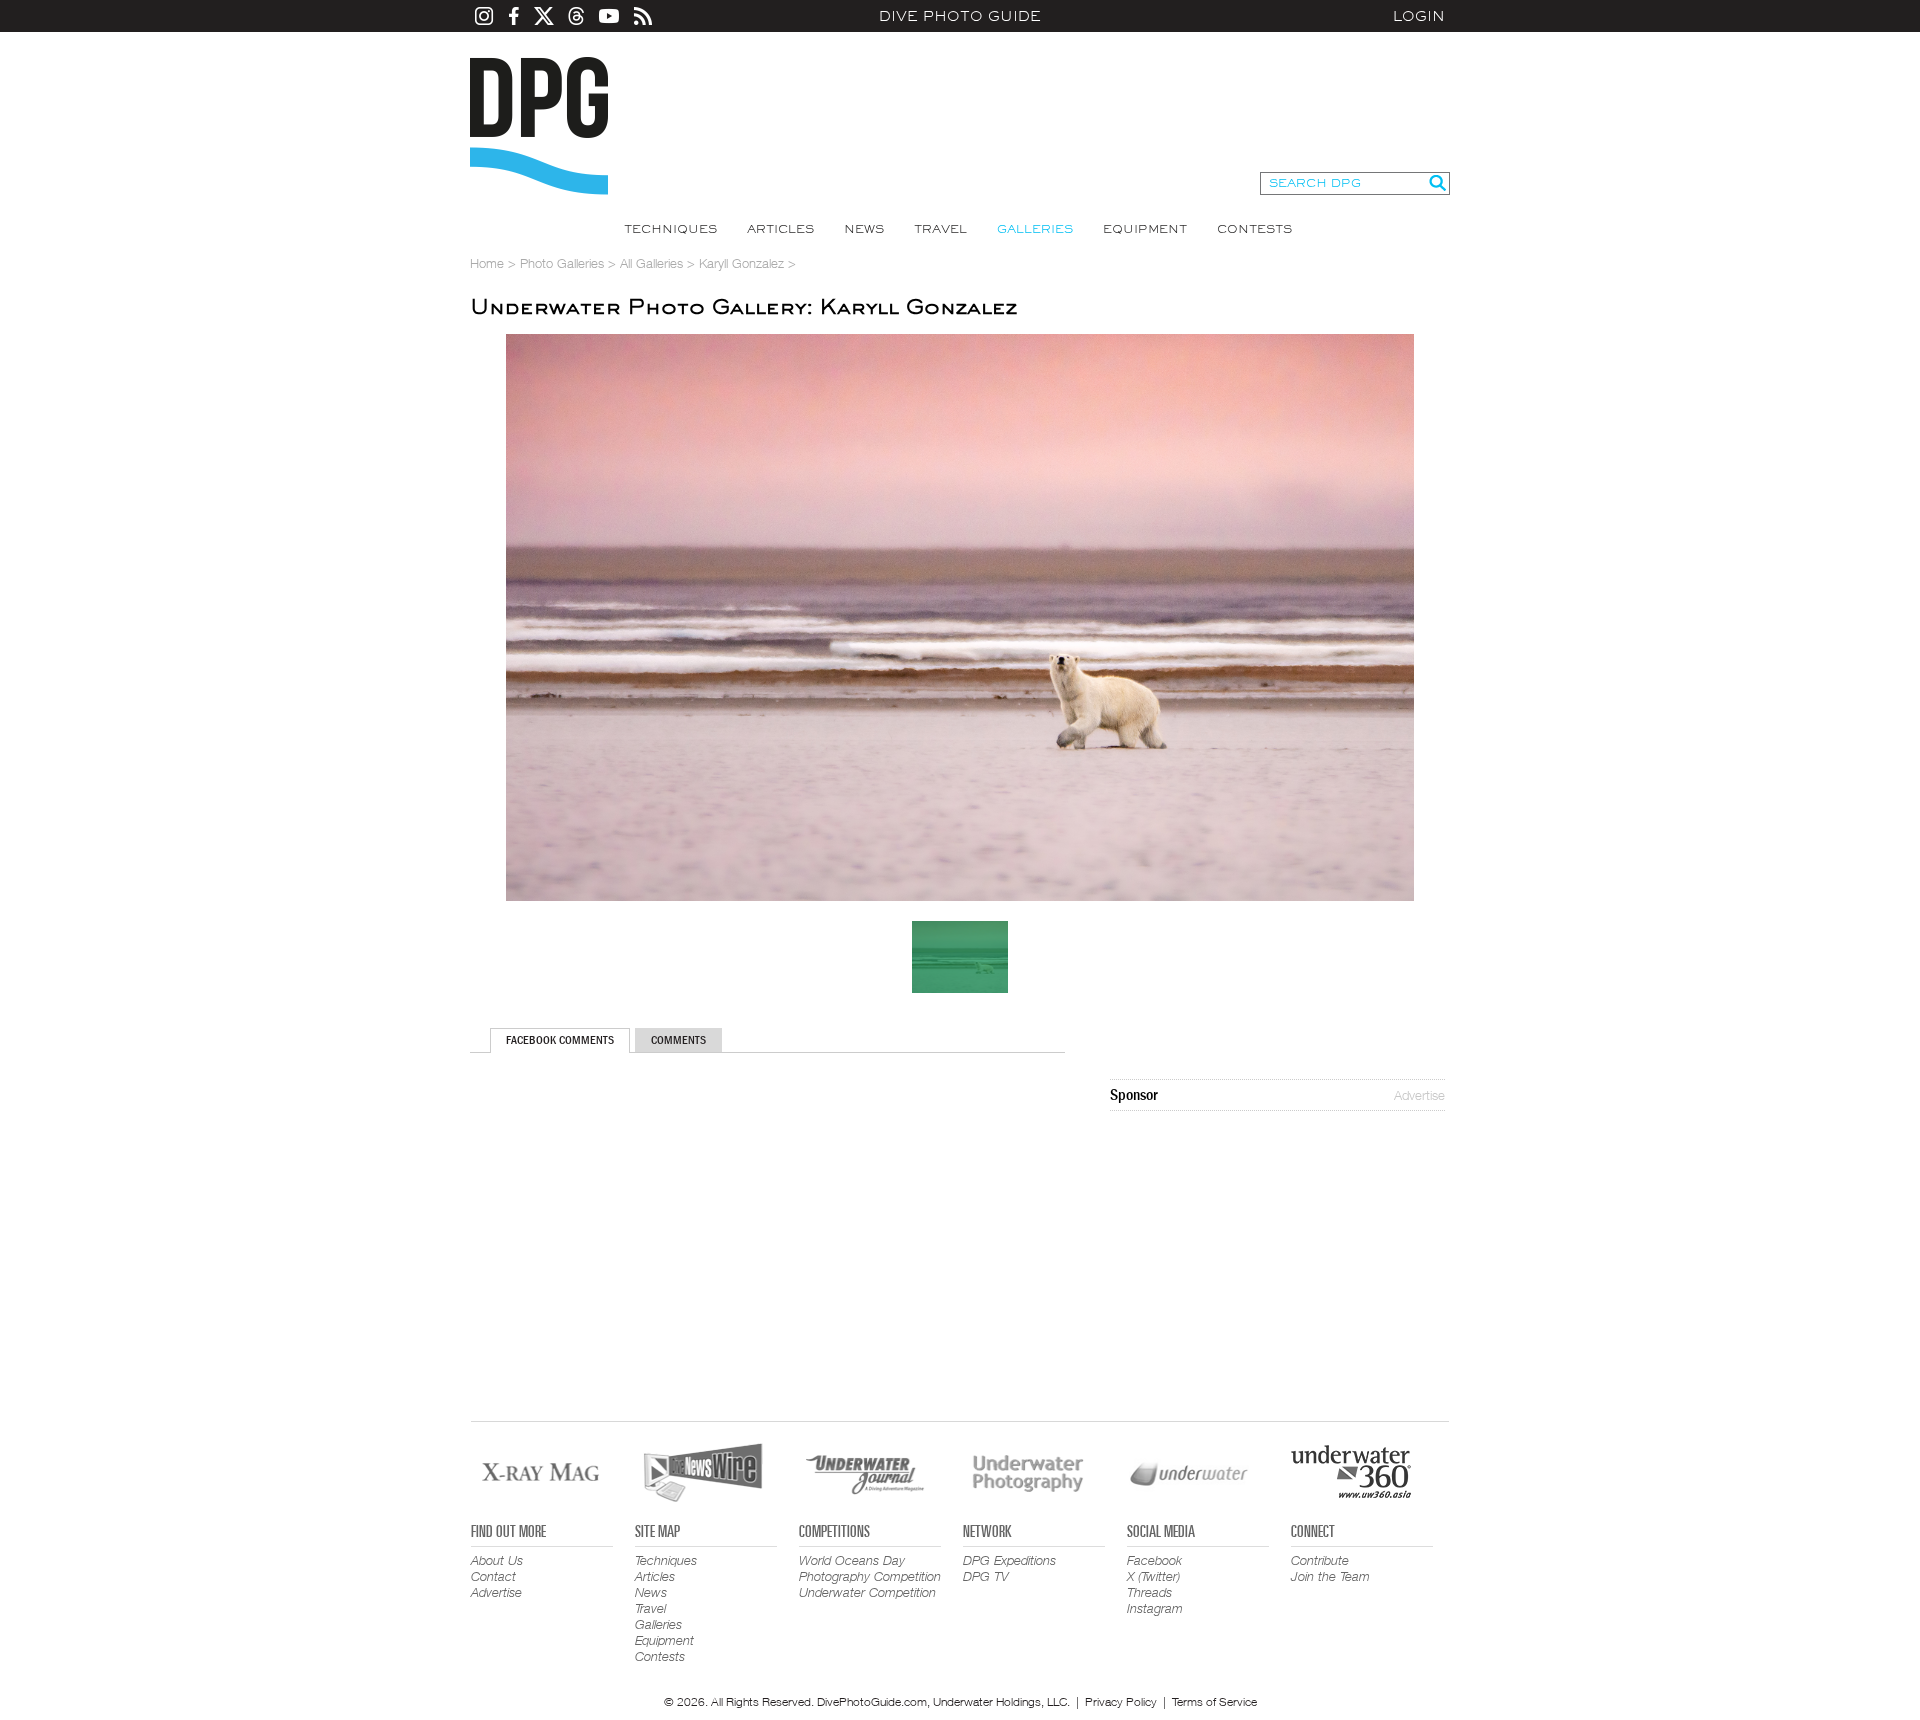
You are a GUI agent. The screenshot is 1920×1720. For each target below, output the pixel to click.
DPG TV (986, 1576)
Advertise (1419, 1095)
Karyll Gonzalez (741, 263)
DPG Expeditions (1009, 1560)
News (864, 229)
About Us (497, 1560)
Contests (1254, 229)
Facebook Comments (560, 1040)
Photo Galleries (562, 263)
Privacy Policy (1121, 1701)
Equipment (1145, 229)
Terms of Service (1214, 1701)
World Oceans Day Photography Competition (870, 1568)
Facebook (1154, 1560)
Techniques (670, 229)
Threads (1149, 1592)
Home (487, 263)
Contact (493, 1576)
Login (1419, 16)
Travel (940, 229)
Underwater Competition (867, 1592)
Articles (780, 229)
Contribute (1320, 1560)
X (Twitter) (1153, 1576)
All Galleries (651, 263)
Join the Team (1330, 1576)
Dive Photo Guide (960, 16)
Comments (678, 1040)
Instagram (1155, 1608)
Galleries (1035, 229)
